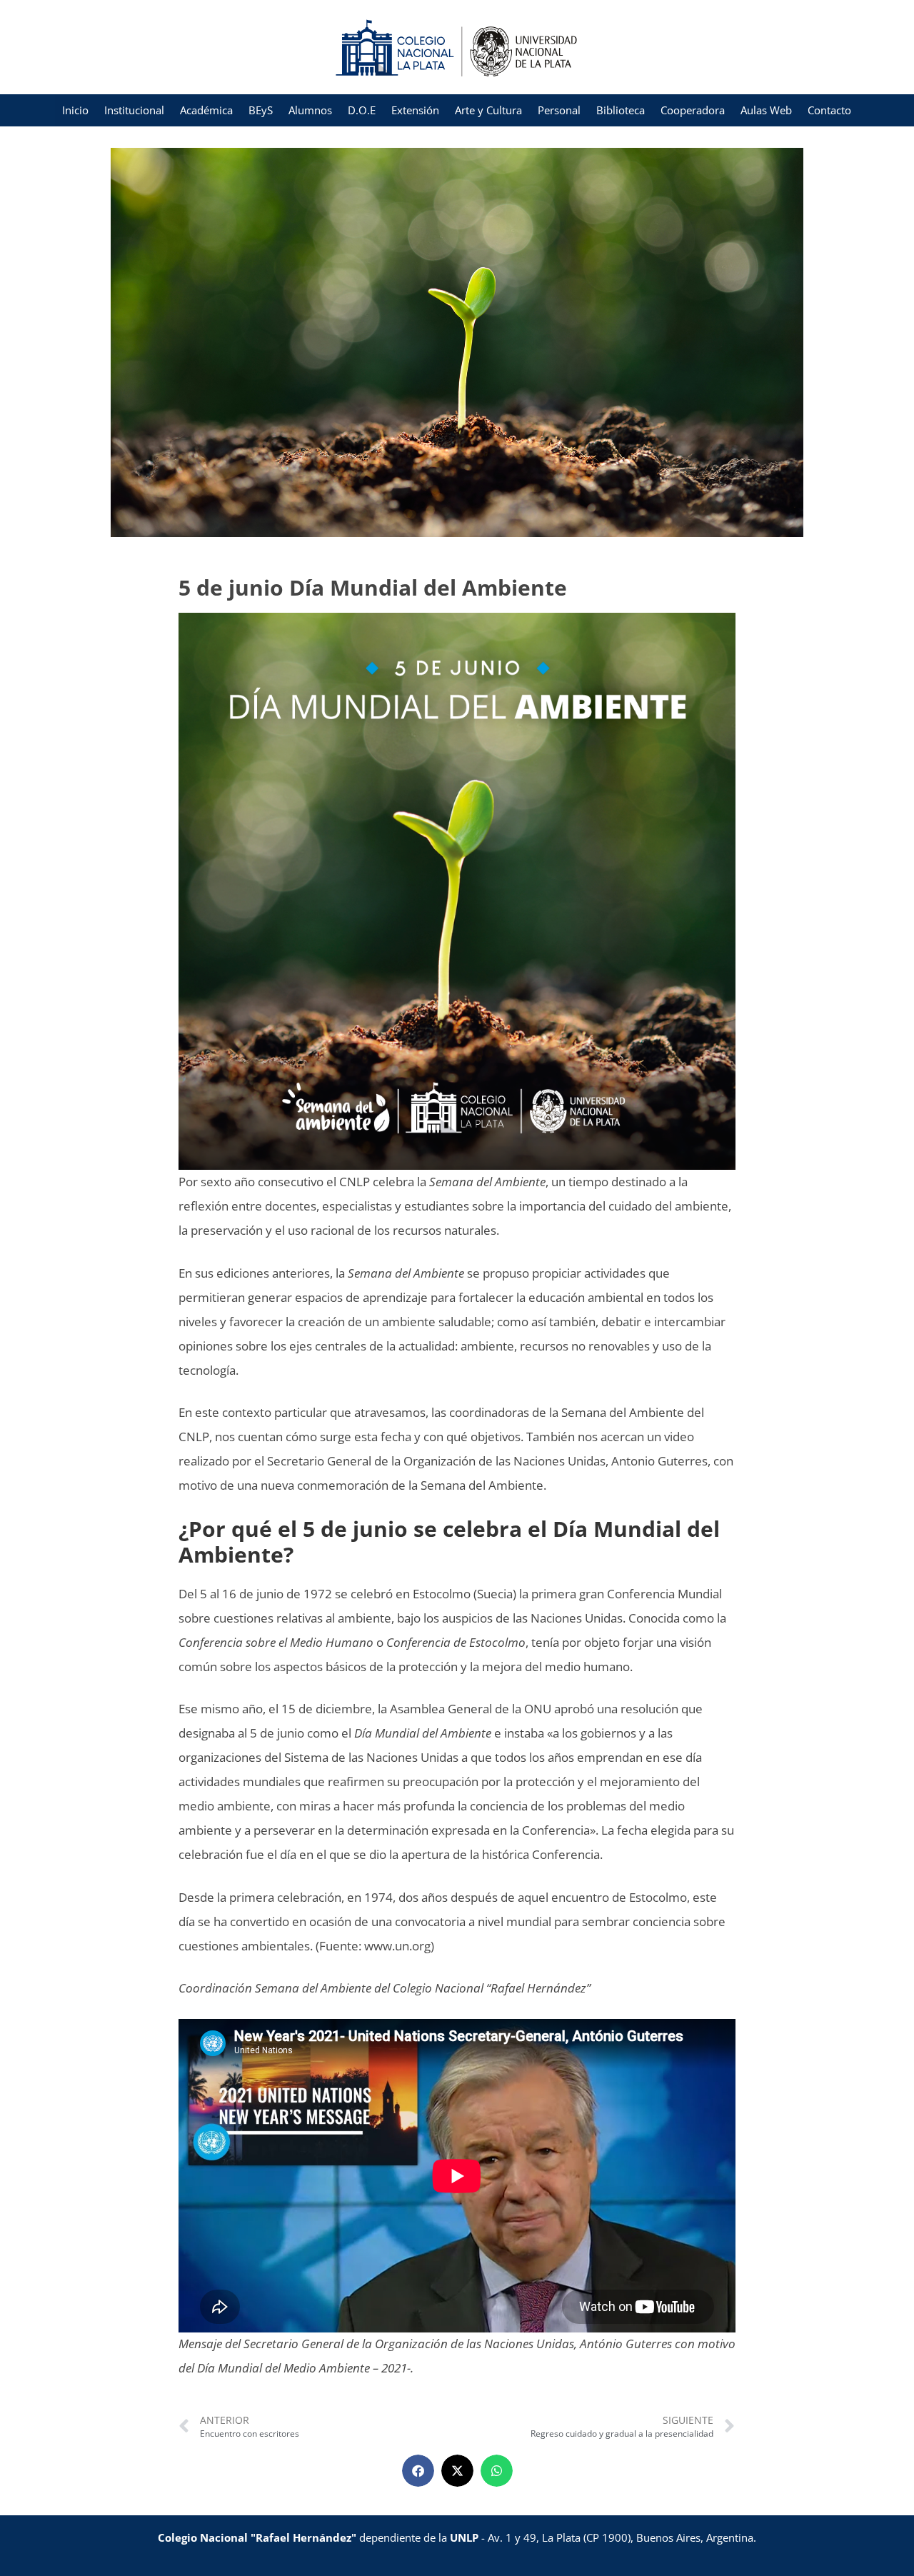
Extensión (415, 110)
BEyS (261, 110)
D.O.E (362, 110)
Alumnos (310, 110)
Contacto (829, 110)
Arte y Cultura (488, 110)
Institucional (134, 110)
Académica (206, 110)
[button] (418, 2471)
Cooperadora (693, 110)
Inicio (75, 110)
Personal (559, 110)
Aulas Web (766, 110)
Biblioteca (621, 110)
